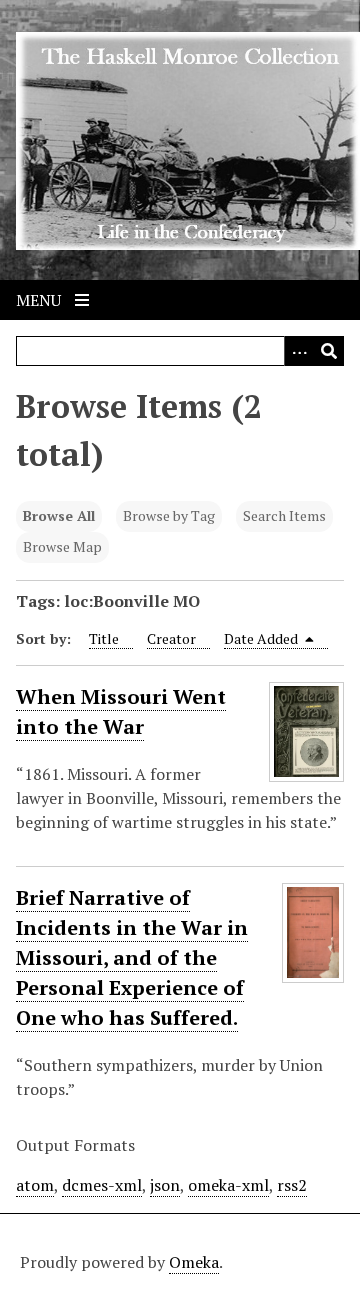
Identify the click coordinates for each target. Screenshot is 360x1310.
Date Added (262, 638)
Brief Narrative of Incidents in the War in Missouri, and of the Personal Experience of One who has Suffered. (132, 957)
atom (35, 1185)
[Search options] (299, 351)
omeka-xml (228, 1185)
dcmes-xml (102, 1185)
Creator (171, 638)
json (165, 1185)
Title (104, 638)
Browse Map (62, 546)
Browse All (59, 515)
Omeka (194, 1262)
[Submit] (329, 351)
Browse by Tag (169, 515)
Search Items (284, 515)
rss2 (292, 1185)
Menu (40, 300)
